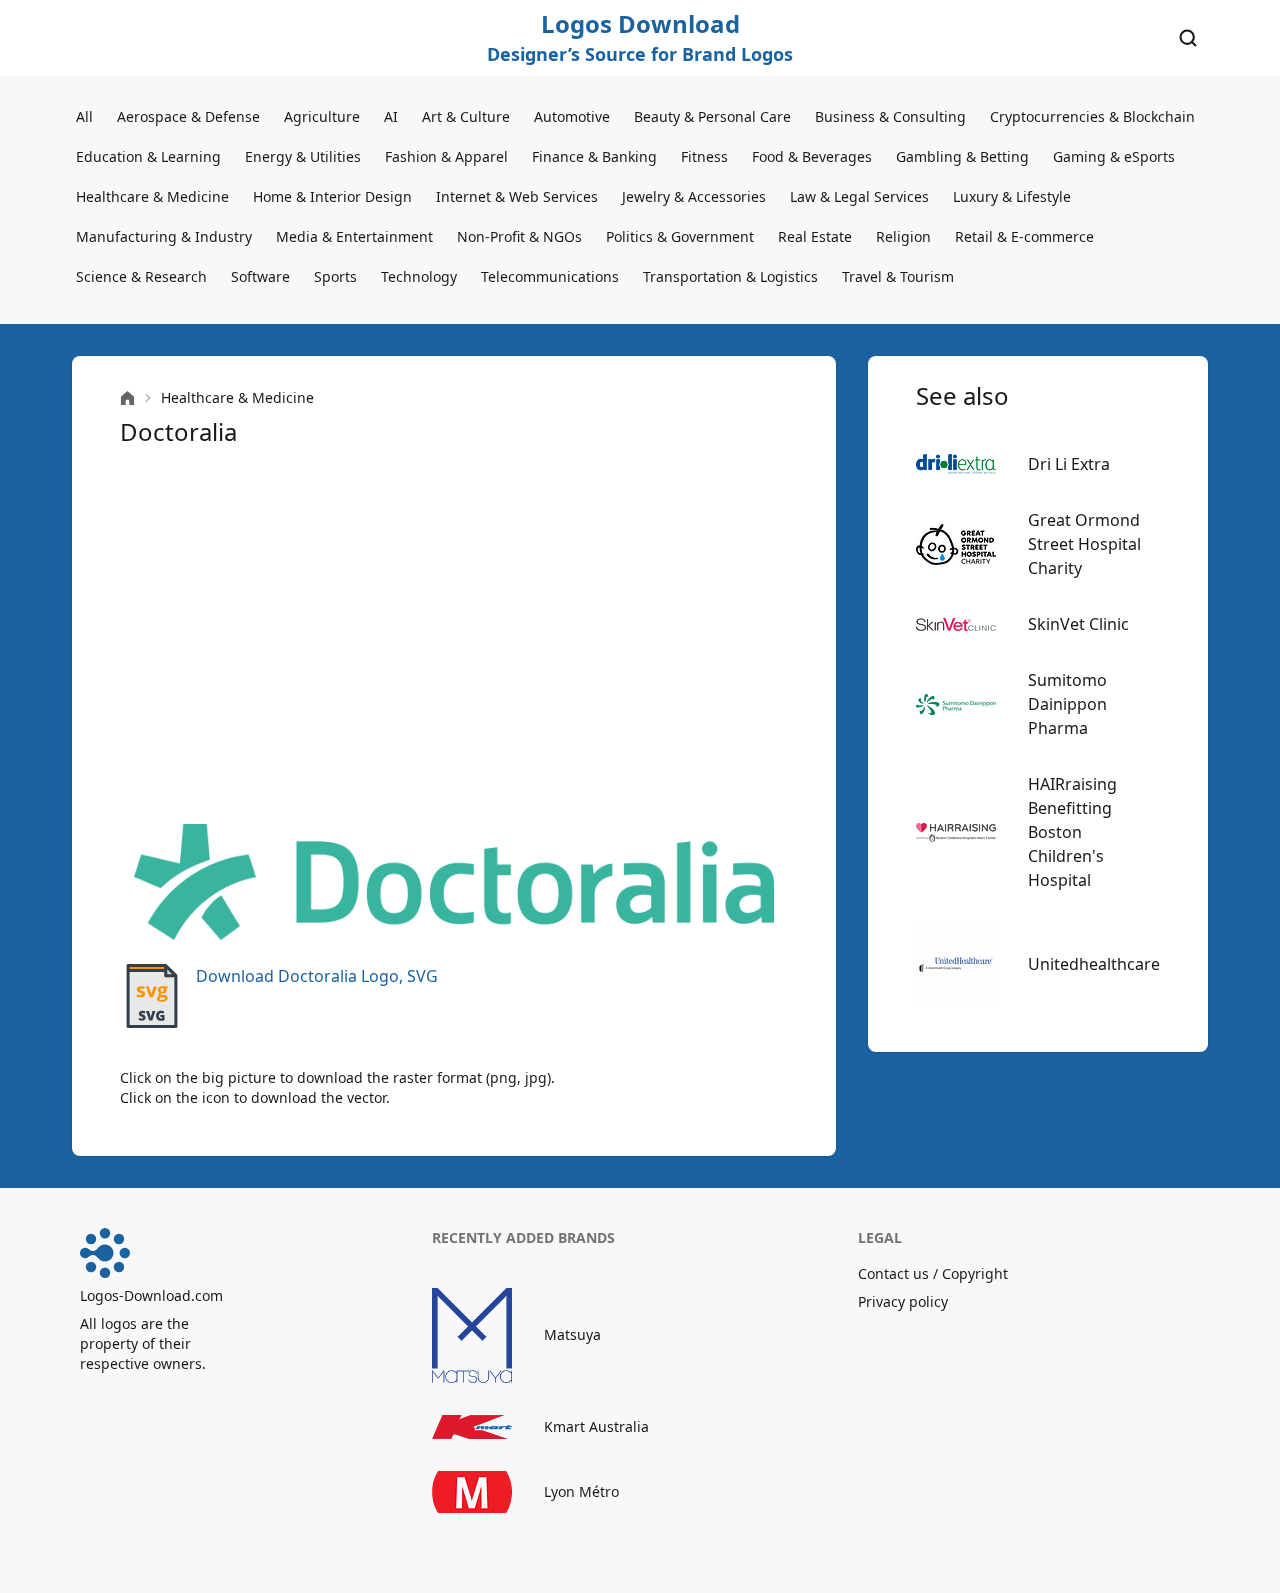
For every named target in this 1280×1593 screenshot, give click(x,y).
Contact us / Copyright (933, 1273)
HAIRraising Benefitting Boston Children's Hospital (1072, 832)
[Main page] (127, 398)
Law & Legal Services (859, 196)
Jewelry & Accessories (694, 196)
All (84, 116)
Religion (903, 236)
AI (391, 116)
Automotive (572, 116)
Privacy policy (903, 1301)
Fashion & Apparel (446, 156)
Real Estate (815, 236)
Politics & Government (680, 236)
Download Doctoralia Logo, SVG (317, 976)
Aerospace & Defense (188, 116)
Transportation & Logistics (730, 276)
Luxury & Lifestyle (1012, 196)
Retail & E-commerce (1024, 236)
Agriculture (322, 116)
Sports (335, 276)
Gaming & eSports (1114, 156)
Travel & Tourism (898, 276)
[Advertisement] (454, 636)
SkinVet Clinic (1078, 624)
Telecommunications (550, 276)
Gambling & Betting (962, 156)
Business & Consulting (890, 116)
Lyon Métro (581, 1491)
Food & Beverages (812, 156)
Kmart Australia (596, 1426)
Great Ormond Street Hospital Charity (1084, 544)
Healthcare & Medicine (152, 196)
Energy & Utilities (303, 156)
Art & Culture (466, 116)
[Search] (1188, 38)
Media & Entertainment (354, 236)
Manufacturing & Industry (164, 236)
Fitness (704, 156)
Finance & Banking (594, 156)
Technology (419, 276)
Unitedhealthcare (1094, 964)
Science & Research (141, 276)
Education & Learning (148, 156)
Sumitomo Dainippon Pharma (1067, 704)
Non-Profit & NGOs (519, 236)
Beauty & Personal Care (712, 116)
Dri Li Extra (1069, 464)
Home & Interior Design (332, 196)
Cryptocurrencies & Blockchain (1092, 116)
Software (260, 276)
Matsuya (572, 1334)
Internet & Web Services (517, 196)
